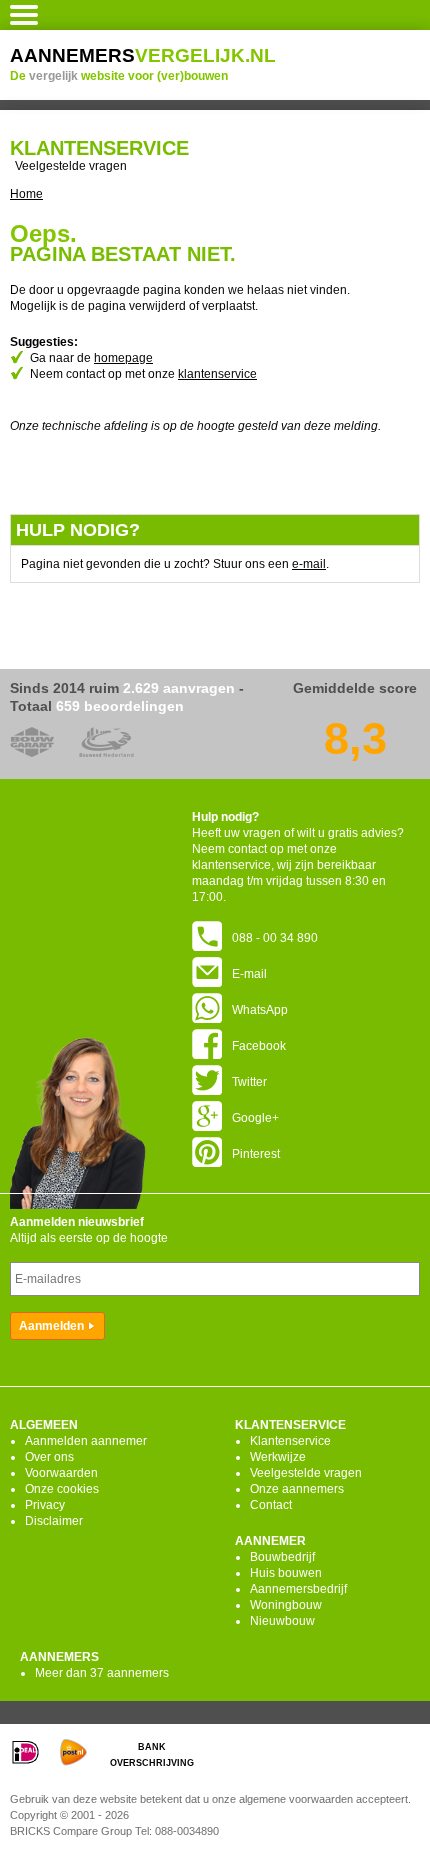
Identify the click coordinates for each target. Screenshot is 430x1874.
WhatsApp (260, 1010)
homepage (123, 358)
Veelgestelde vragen (71, 166)
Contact (271, 1505)
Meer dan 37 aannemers (102, 1673)
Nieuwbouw (282, 1621)
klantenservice (217, 374)
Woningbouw (286, 1605)
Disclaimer (54, 1521)
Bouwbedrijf (282, 1557)
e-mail (309, 564)
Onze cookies (62, 1489)
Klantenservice (290, 1441)
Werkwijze (278, 1457)
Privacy (45, 1505)
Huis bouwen (286, 1573)
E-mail (249, 974)
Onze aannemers (297, 1489)
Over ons (49, 1457)
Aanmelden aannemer (86, 1441)
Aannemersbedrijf (298, 1589)
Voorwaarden (61, 1473)
